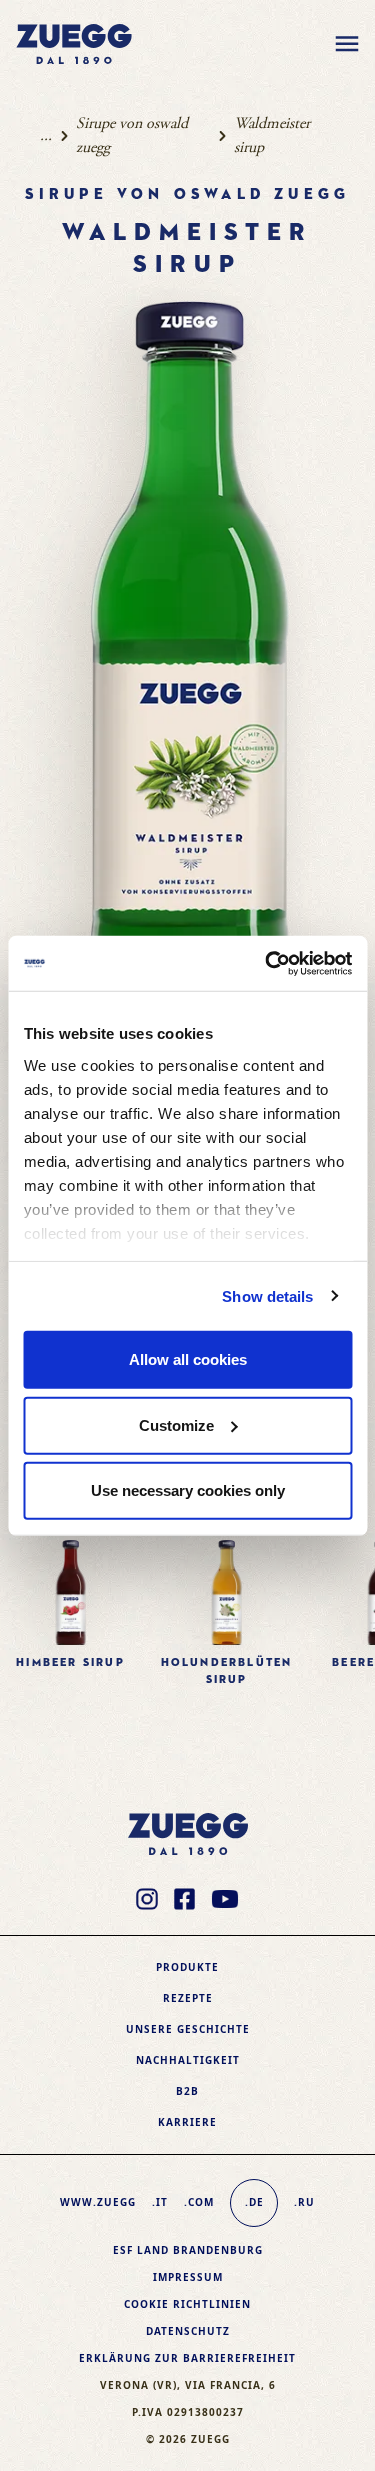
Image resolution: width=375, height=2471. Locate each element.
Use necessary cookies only (188, 1490)
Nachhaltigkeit (188, 2060)
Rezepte (188, 1998)
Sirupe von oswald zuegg (132, 135)
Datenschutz (188, 2331)
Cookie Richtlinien (187, 2304)
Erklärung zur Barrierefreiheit (187, 2358)
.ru (304, 2202)
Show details (267, 1295)
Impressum (188, 2277)
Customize (176, 1424)
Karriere (187, 2122)
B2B (187, 2091)
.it (160, 2202)
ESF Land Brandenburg (188, 2250)
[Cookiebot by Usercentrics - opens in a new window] (267, 963)
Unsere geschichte (188, 2029)
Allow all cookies (188, 1359)
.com (199, 2202)
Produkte (187, 1967)
